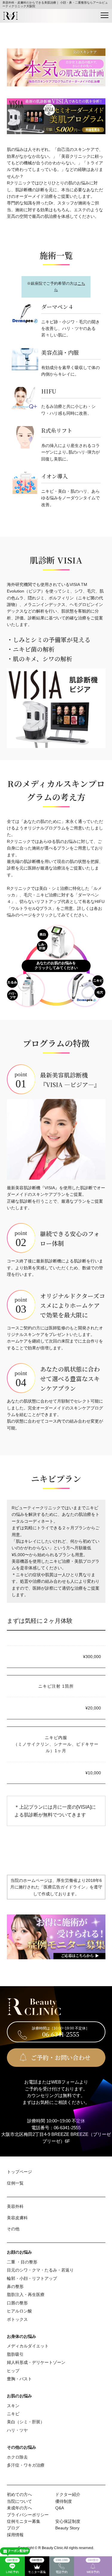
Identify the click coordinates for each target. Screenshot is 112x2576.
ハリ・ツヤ (17, 2430)
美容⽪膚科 (17, 2218)
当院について (19, 2501)
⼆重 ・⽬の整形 (22, 2262)
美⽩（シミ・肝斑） (26, 2422)
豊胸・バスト (19, 2379)
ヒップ (13, 2371)
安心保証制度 (68, 2521)
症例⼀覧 (15, 2183)
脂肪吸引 (15, 2354)
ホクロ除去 (17, 2457)
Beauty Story (67, 2528)
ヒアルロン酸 (19, 2311)
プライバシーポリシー (28, 2515)
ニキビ (13, 2414)
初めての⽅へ (19, 2494)
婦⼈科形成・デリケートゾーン (36, 2362)
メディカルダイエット (28, 2346)
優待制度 (64, 2501)
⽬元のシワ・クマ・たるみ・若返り (40, 2270)
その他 (13, 2229)
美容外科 (15, 2206)
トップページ (19, 2172)
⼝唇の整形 (17, 2303)
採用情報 (15, 2535)
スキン (13, 2406)
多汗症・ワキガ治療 (26, 2465)
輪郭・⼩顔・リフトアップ (32, 2278)
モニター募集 (37, 2566)
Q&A (60, 2508)
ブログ (13, 2528)
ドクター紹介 (68, 2494)
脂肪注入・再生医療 (26, 2295)
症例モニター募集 (24, 2521)
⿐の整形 (15, 2286)
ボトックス (17, 2319)
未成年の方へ (19, 2508)
